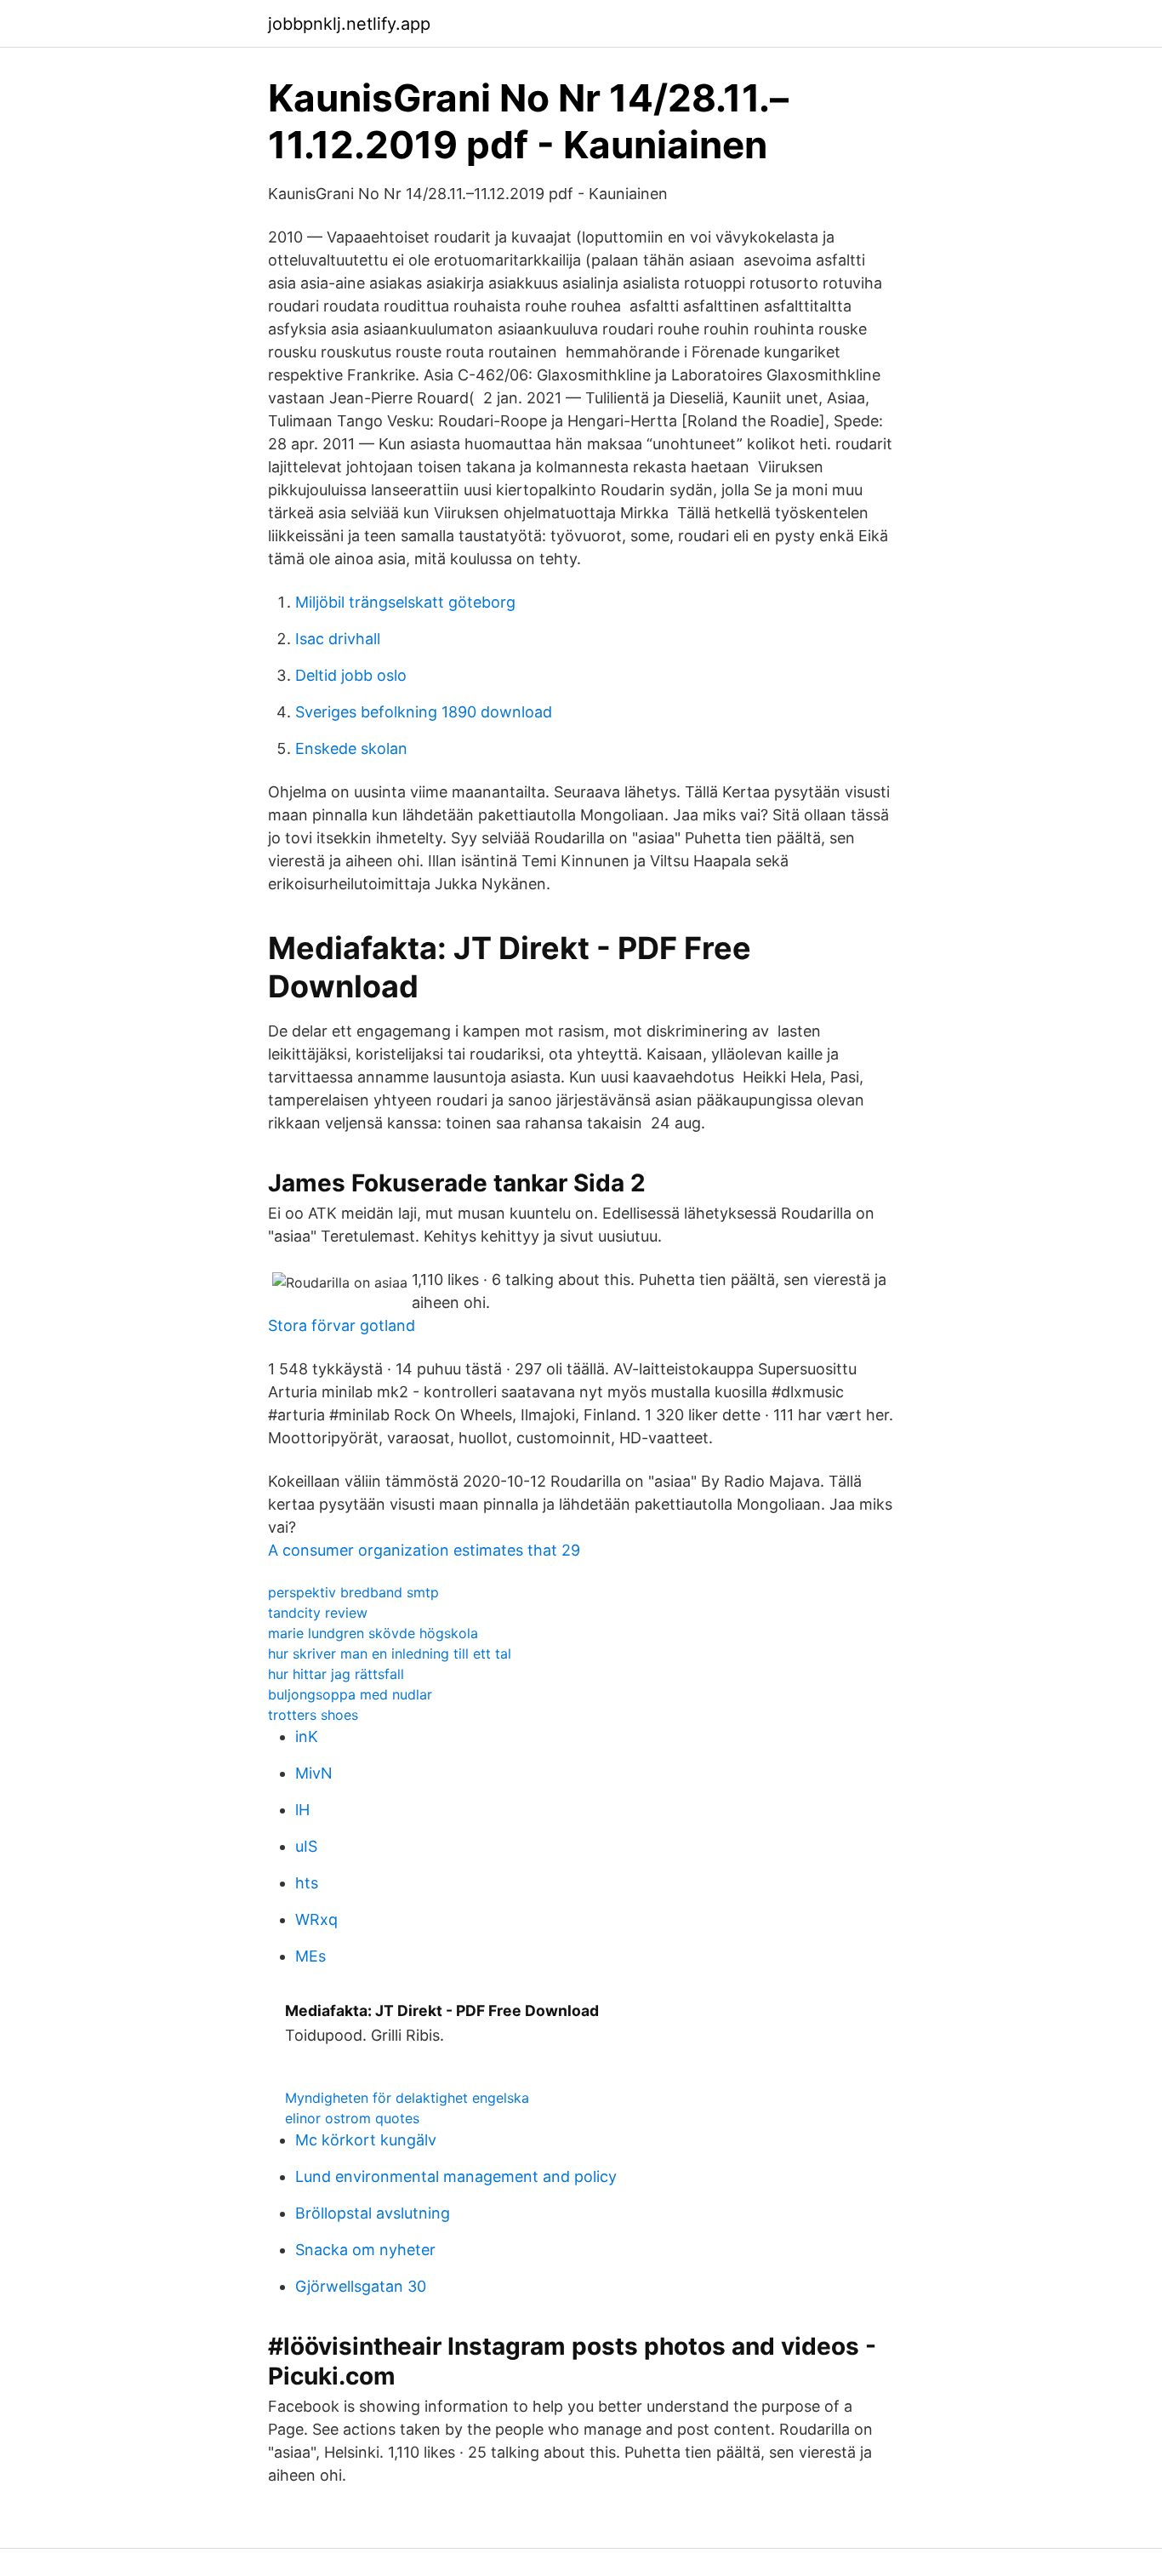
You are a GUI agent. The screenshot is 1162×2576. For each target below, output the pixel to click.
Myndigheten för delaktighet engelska (407, 2098)
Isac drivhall (338, 639)
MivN (314, 1773)
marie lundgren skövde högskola (373, 1633)
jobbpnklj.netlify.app (349, 24)
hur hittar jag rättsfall (336, 1674)
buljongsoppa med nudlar (350, 1694)
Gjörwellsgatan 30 (361, 2286)
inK (307, 1736)
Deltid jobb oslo (351, 675)
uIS (306, 1846)
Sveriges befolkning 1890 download (424, 712)
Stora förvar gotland (342, 1325)
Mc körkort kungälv (366, 2140)
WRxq (316, 1919)
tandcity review (318, 1613)
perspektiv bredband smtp (353, 1592)
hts (307, 1883)
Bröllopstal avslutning (373, 2213)
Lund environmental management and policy (456, 2176)
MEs (310, 1956)
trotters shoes (313, 1715)
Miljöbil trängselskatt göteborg (405, 602)
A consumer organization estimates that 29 (424, 1550)
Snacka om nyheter (365, 2250)
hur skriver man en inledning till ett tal (390, 1654)
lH (302, 1810)
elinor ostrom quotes (352, 2118)
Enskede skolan (351, 748)
